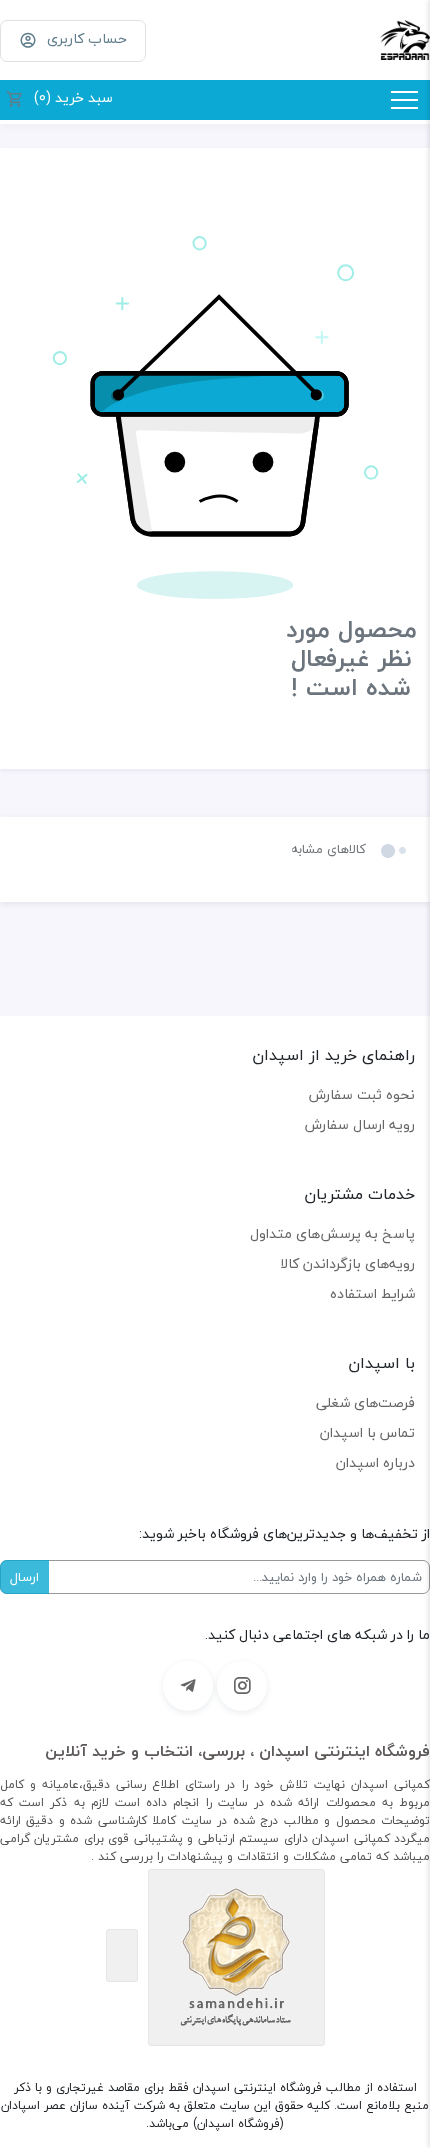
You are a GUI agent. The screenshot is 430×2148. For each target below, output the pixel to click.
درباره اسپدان (375, 1462)
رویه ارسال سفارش (360, 1124)
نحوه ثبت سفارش (362, 1094)
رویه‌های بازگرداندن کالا (347, 1263)
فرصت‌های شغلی (365, 1402)
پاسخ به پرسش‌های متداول (332, 1233)
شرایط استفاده (372, 1293)
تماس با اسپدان (367, 1432)
